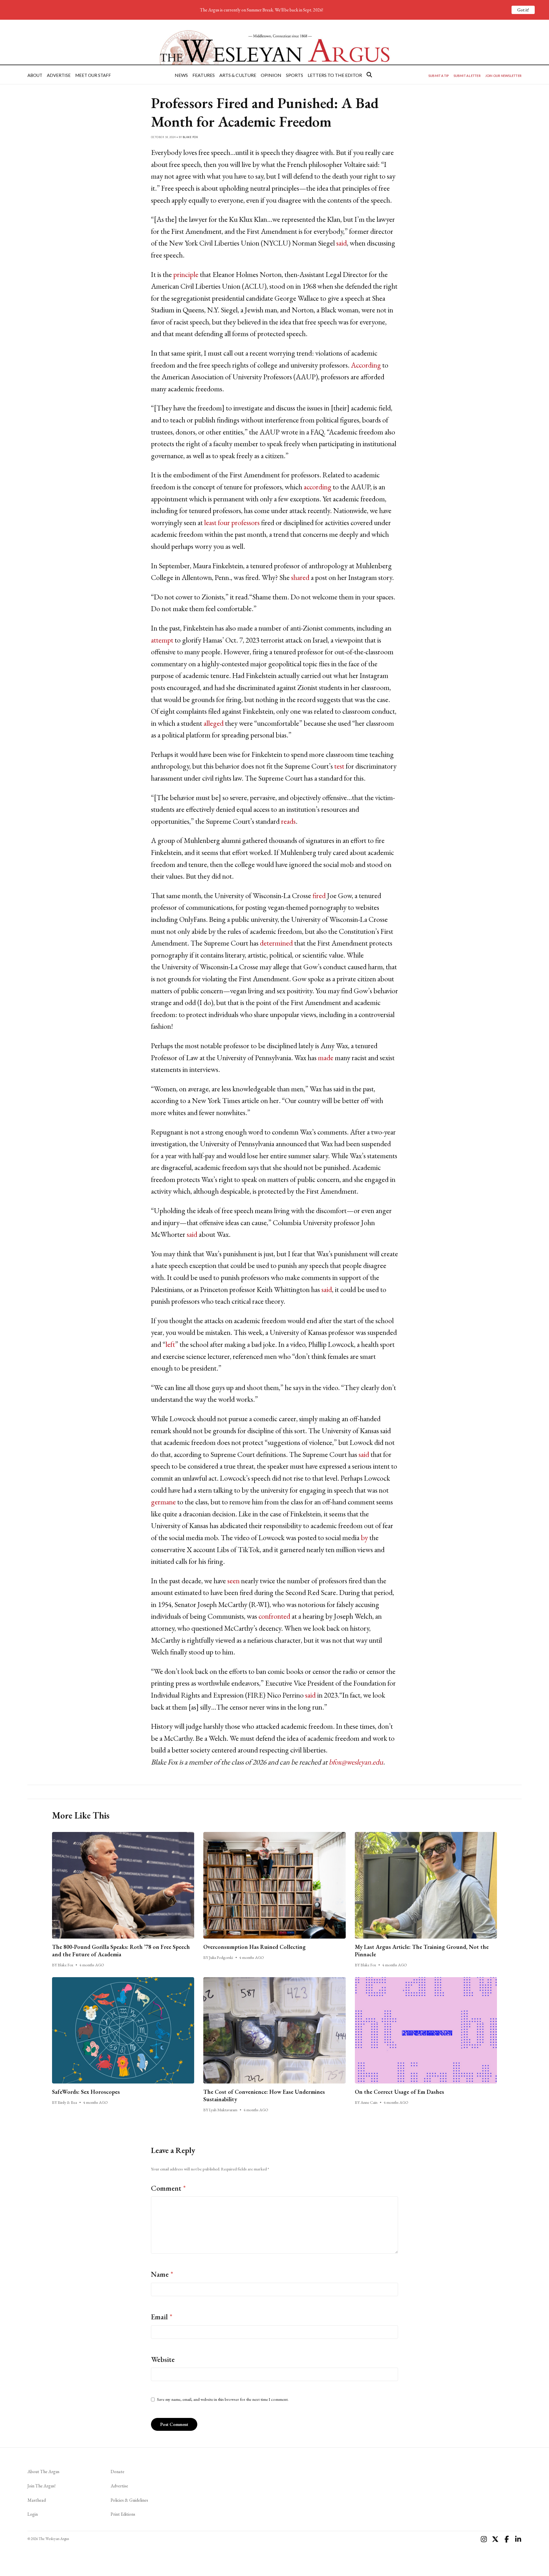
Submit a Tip (439, 76)
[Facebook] (507, 2539)
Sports (295, 75)
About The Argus (43, 2472)
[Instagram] (484, 2539)
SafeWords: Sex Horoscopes (86, 2092)
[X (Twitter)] (495, 2539)
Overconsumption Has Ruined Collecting (254, 1947)
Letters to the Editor (335, 75)
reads (288, 821)
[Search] (369, 75)
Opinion (271, 75)
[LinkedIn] (518, 2539)
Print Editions (123, 2514)
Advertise (59, 75)
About (35, 75)
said (342, 243)
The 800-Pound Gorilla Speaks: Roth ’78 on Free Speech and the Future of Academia (121, 1951)
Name (162, 2274)
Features (204, 75)
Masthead (37, 2500)
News (181, 75)
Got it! (523, 10)
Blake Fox (190, 137)
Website (163, 2359)
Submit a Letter (467, 76)
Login (33, 2514)
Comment (168, 2188)
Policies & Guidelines (129, 2500)
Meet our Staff (93, 75)
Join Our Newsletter (503, 76)
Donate (118, 2472)
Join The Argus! (41, 2486)
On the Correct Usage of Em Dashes (399, 2092)
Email (162, 2317)
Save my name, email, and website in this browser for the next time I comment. (223, 2399)
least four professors (232, 523)
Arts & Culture (238, 75)
